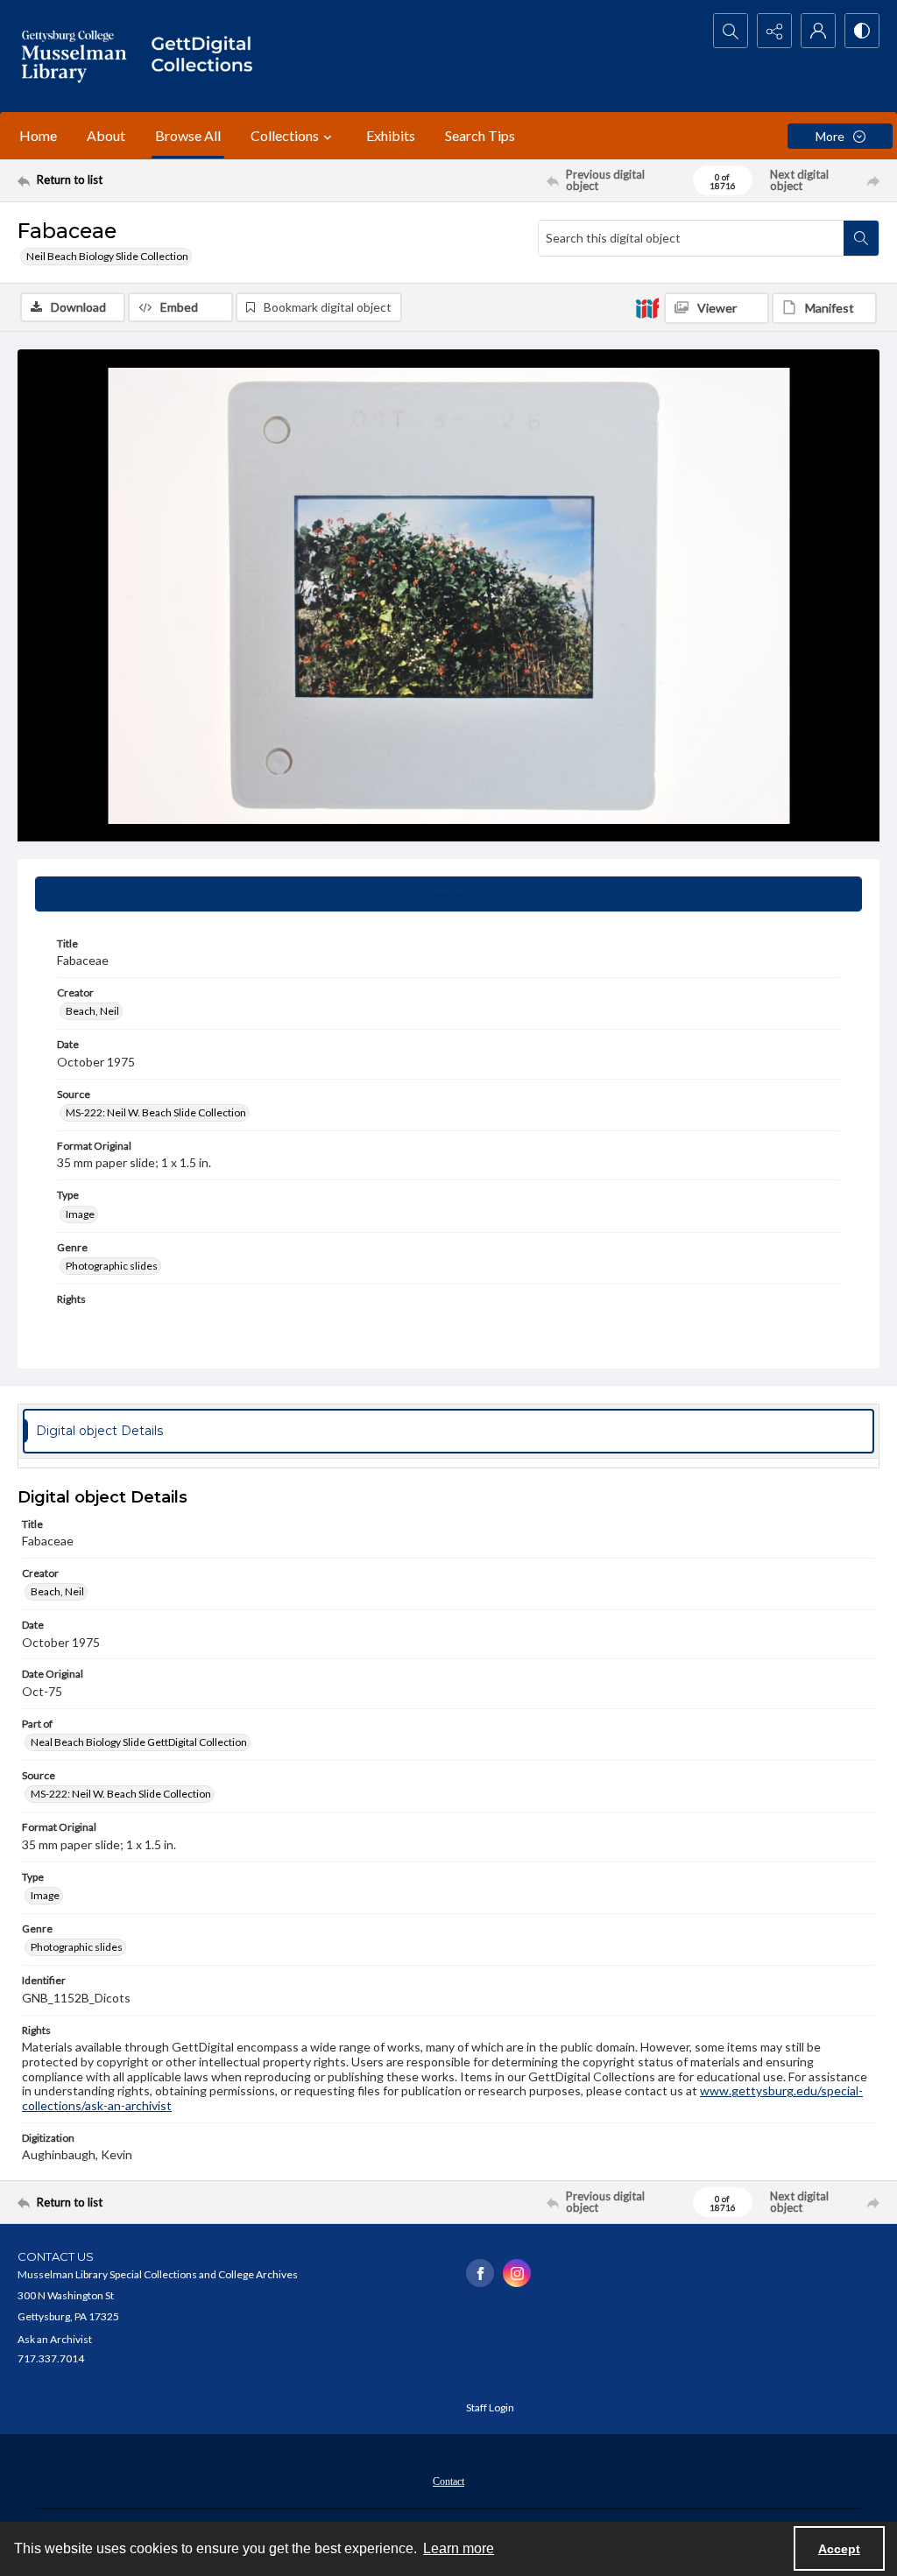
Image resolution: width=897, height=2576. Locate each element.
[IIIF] (647, 307)
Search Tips (480, 135)
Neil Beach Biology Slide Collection (107, 256)
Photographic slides (112, 1266)
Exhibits (391, 135)
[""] (208, 56)
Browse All (188, 135)
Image (80, 1214)
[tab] (448, 894)
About (106, 135)
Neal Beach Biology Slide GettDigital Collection (139, 1742)
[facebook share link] (480, 2273)
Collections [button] (285, 135)
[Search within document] (861, 238)
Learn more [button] (459, 2548)
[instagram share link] (517, 2273)
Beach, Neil (92, 1011)
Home (38, 135)
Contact (448, 2481)
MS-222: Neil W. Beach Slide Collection (156, 1112)
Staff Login (490, 2407)
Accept (839, 2549)
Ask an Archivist (55, 2339)
